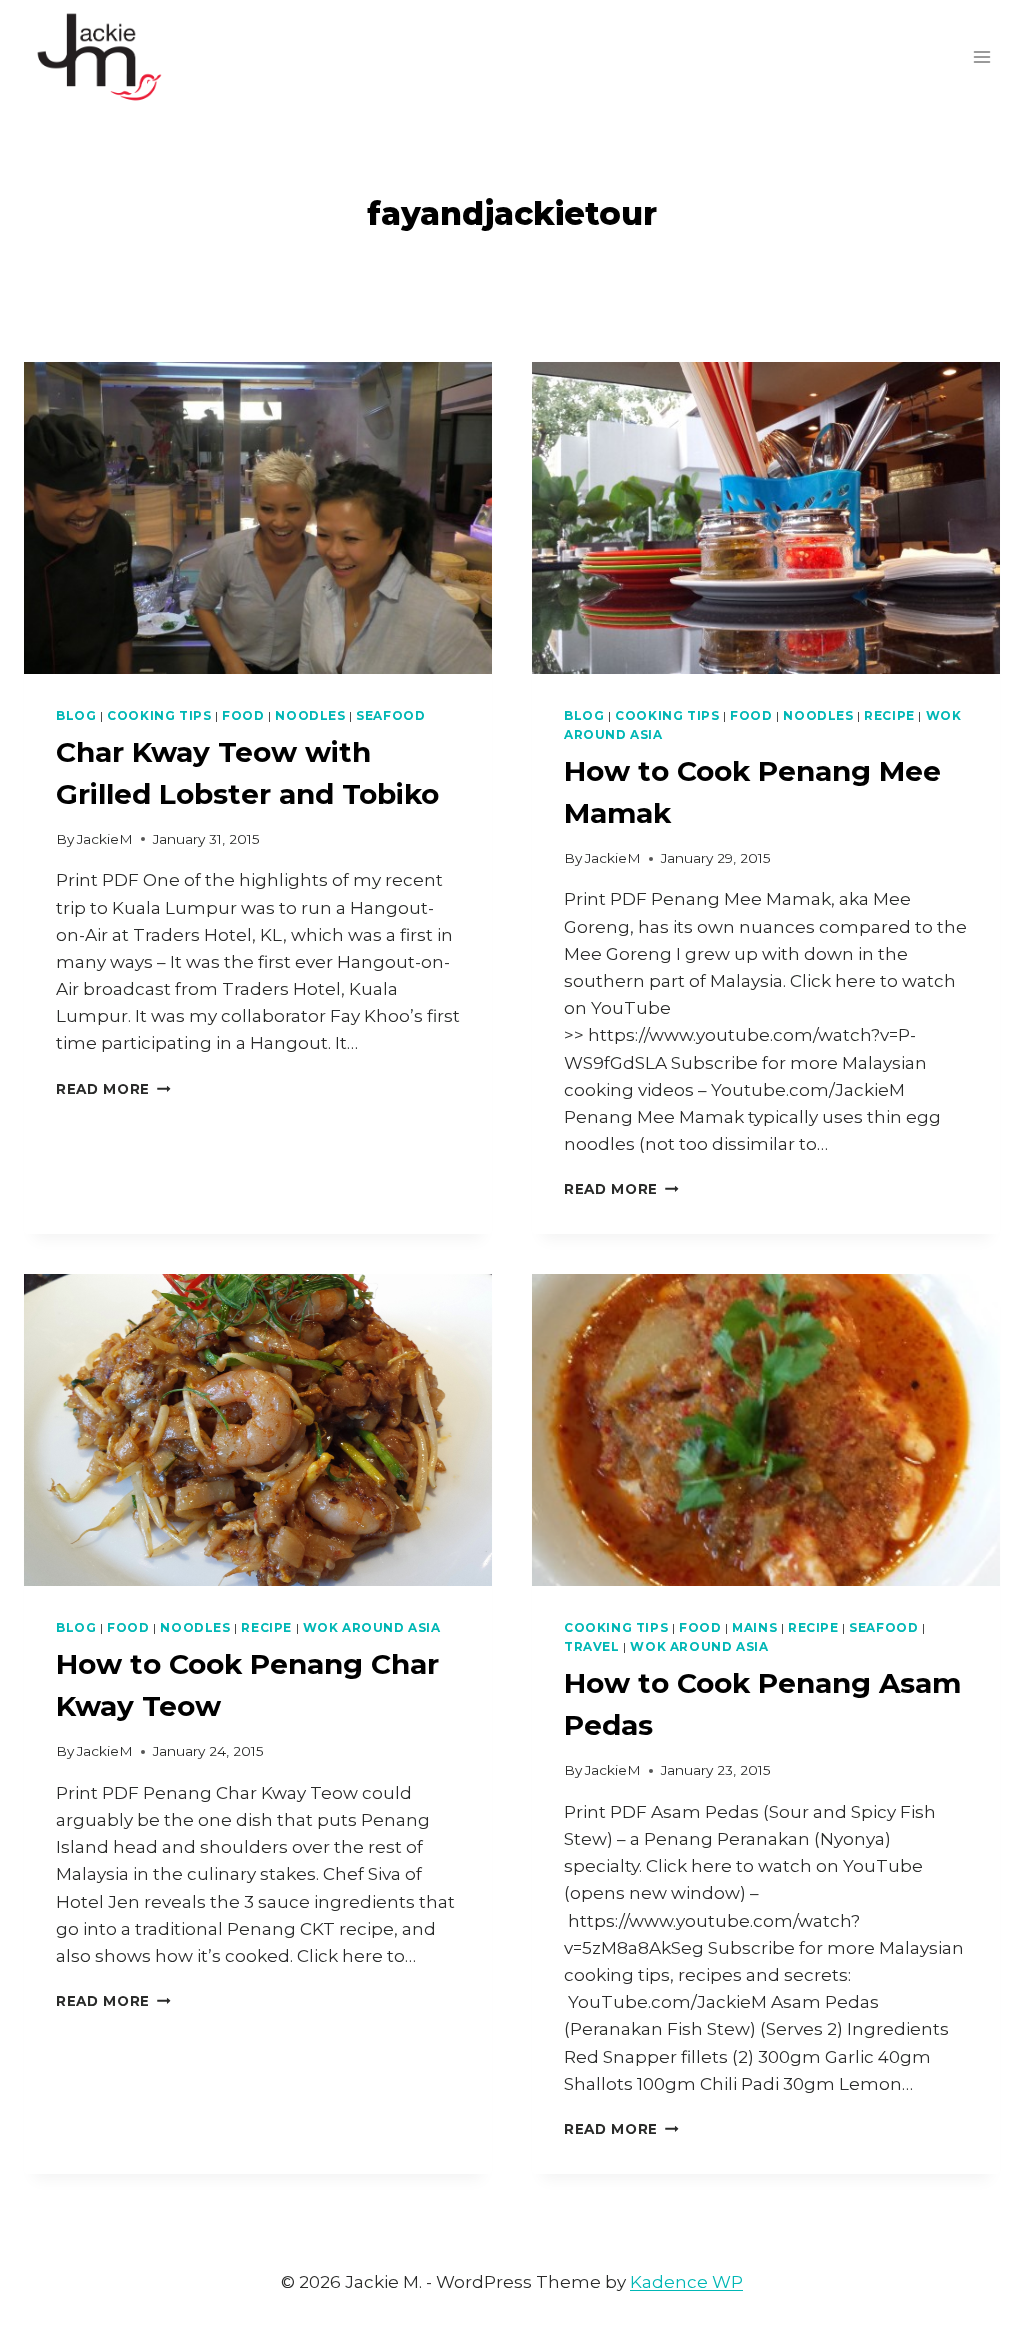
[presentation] (258, 518)
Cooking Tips (159, 715)
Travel (592, 1646)
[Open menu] (981, 56)
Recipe (889, 715)
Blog (76, 715)
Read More (113, 1089)
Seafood (390, 715)
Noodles (310, 715)
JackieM (105, 839)
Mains (754, 1627)
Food (243, 715)
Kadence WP (686, 2282)
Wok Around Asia (372, 1627)
